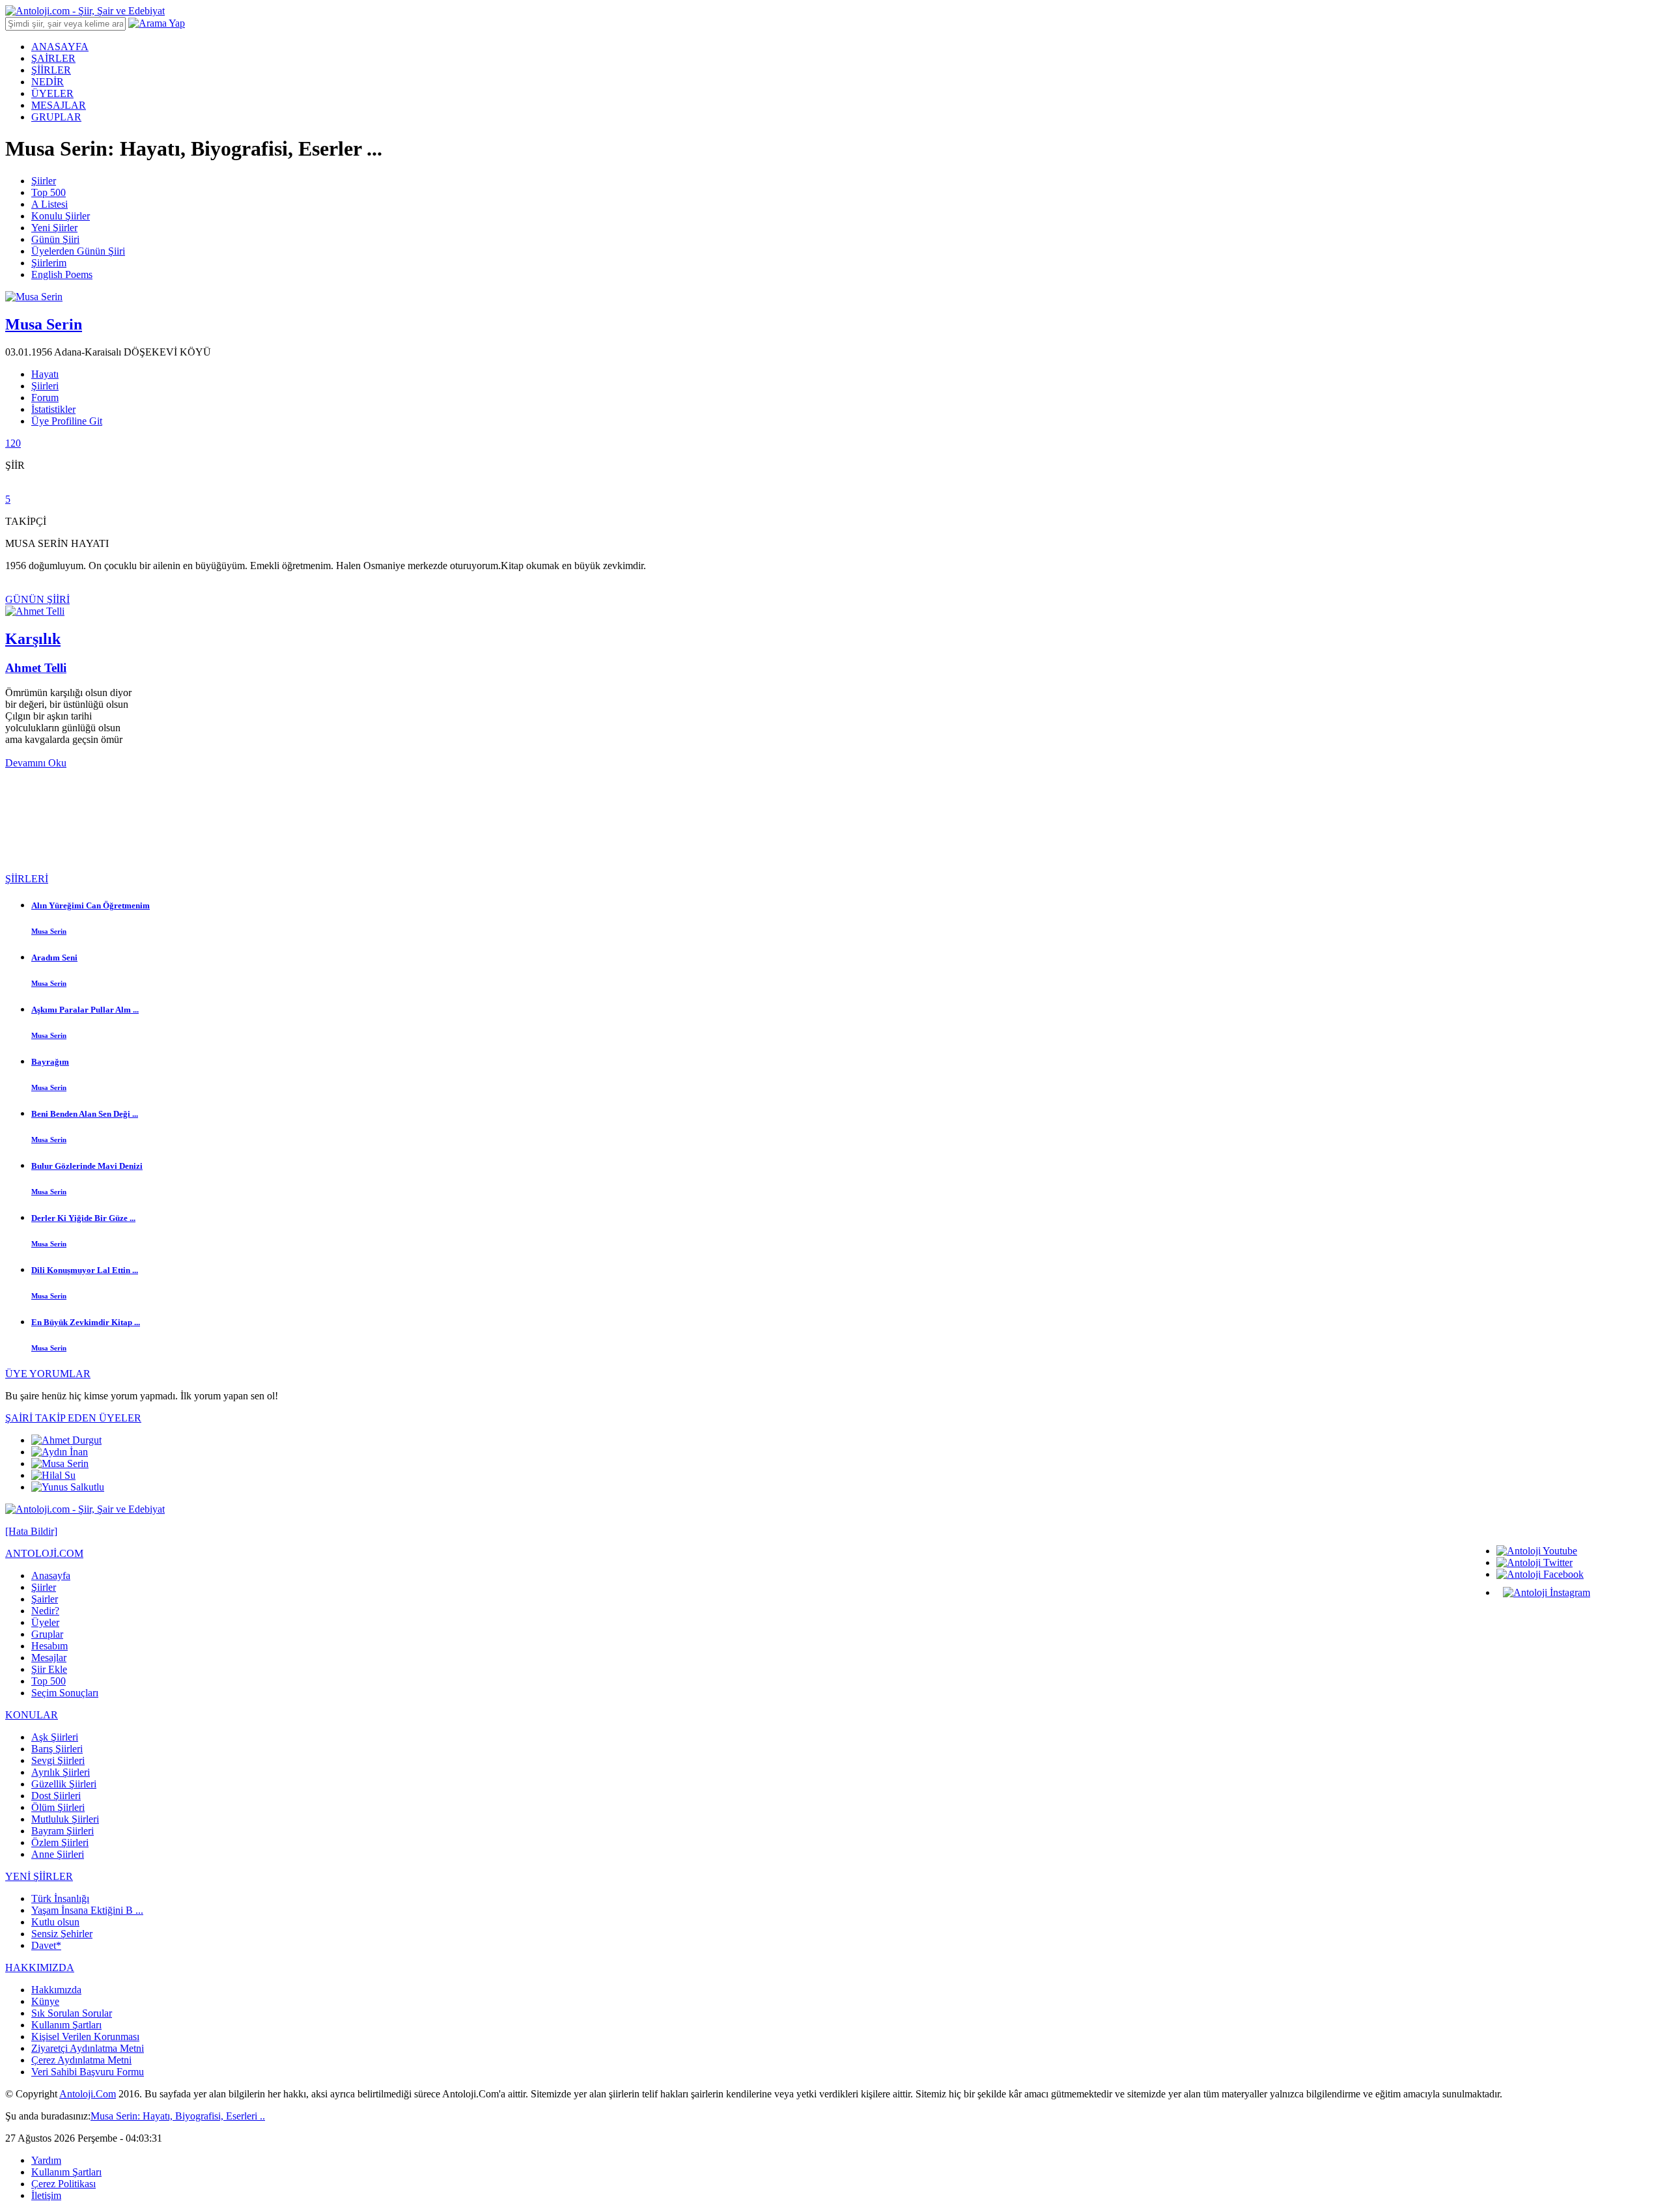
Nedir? (45, 1611)
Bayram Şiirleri (63, 1831)
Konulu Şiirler (61, 216)
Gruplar (47, 1634)
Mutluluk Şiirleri (65, 1819)
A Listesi (49, 204)
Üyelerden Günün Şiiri (78, 251)
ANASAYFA (60, 47)
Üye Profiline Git (67, 421)
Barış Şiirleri (57, 1749)
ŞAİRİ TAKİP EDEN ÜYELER (73, 1418)
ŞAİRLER (53, 58)
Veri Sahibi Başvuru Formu (88, 2072)
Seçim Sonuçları (65, 1693)
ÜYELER (52, 93)
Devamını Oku (36, 763)
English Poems (62, 274)
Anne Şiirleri (58, 1854)
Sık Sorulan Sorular (72, 2013)
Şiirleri (45, 386)
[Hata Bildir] (31, 1531)
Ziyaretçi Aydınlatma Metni (88, 2048)
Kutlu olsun (55, 1922)
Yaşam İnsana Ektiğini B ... (87, 1910)
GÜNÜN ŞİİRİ (37, 599)
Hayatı (45, 374)
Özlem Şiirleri (60, 1842)
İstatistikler (53, 409)
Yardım (46, 2160)
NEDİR (48, 82)
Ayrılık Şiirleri (61, 1772)
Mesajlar (49, 1658)
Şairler (45, 1599)
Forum (45, 398)
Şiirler (44, 181)
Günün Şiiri (55, 239)
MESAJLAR (59, 105)
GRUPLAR (56, 117)
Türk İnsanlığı (60, 1898)
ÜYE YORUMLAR (48, 1374)
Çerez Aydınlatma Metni (81, 2060)
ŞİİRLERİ (27, 879)
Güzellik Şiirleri (64, 1784)
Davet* (46, 1945)
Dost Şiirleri (56, 1796)
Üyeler (45, 1622)
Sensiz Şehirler (62, 1934)
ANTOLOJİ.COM (44, 1553)
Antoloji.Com (88, 2094)
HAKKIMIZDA (40, 1967)
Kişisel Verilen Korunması (85, 2037)
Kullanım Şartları (66, 2025)
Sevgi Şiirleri (58, 1760)
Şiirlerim (49, 263)
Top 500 (49, 192)
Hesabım (49, 1646)
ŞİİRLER (51, 70)
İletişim (46, 2195)
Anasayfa (51, 1575)
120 (13, 443)
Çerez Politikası (63, 2184)
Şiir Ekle (49, 1669)
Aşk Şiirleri (55, 1737)
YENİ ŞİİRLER (39, 1876)
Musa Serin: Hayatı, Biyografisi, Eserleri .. (178, 2116)
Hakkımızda (56, 1990)
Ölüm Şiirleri (58, 1807)
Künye (45, 2001)
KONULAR (32, 1715)
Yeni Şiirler (54, 228)
